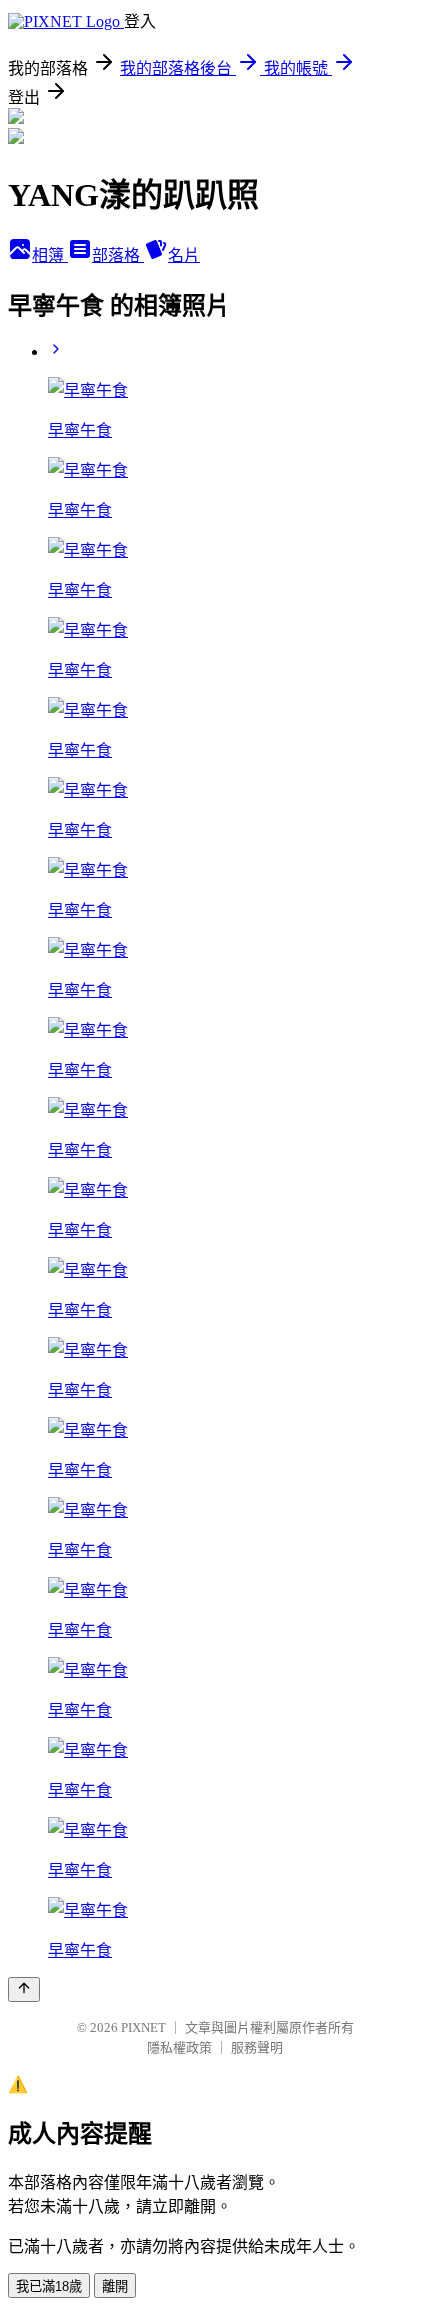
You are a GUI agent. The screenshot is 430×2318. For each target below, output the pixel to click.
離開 (115, 2286)
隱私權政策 (179, 2047)
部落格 (118, 255)
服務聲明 (257, 2047)
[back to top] (24, 1989)
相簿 (50, 255)
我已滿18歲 (49, 2286)
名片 (184, 255)
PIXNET (143, 2027)
